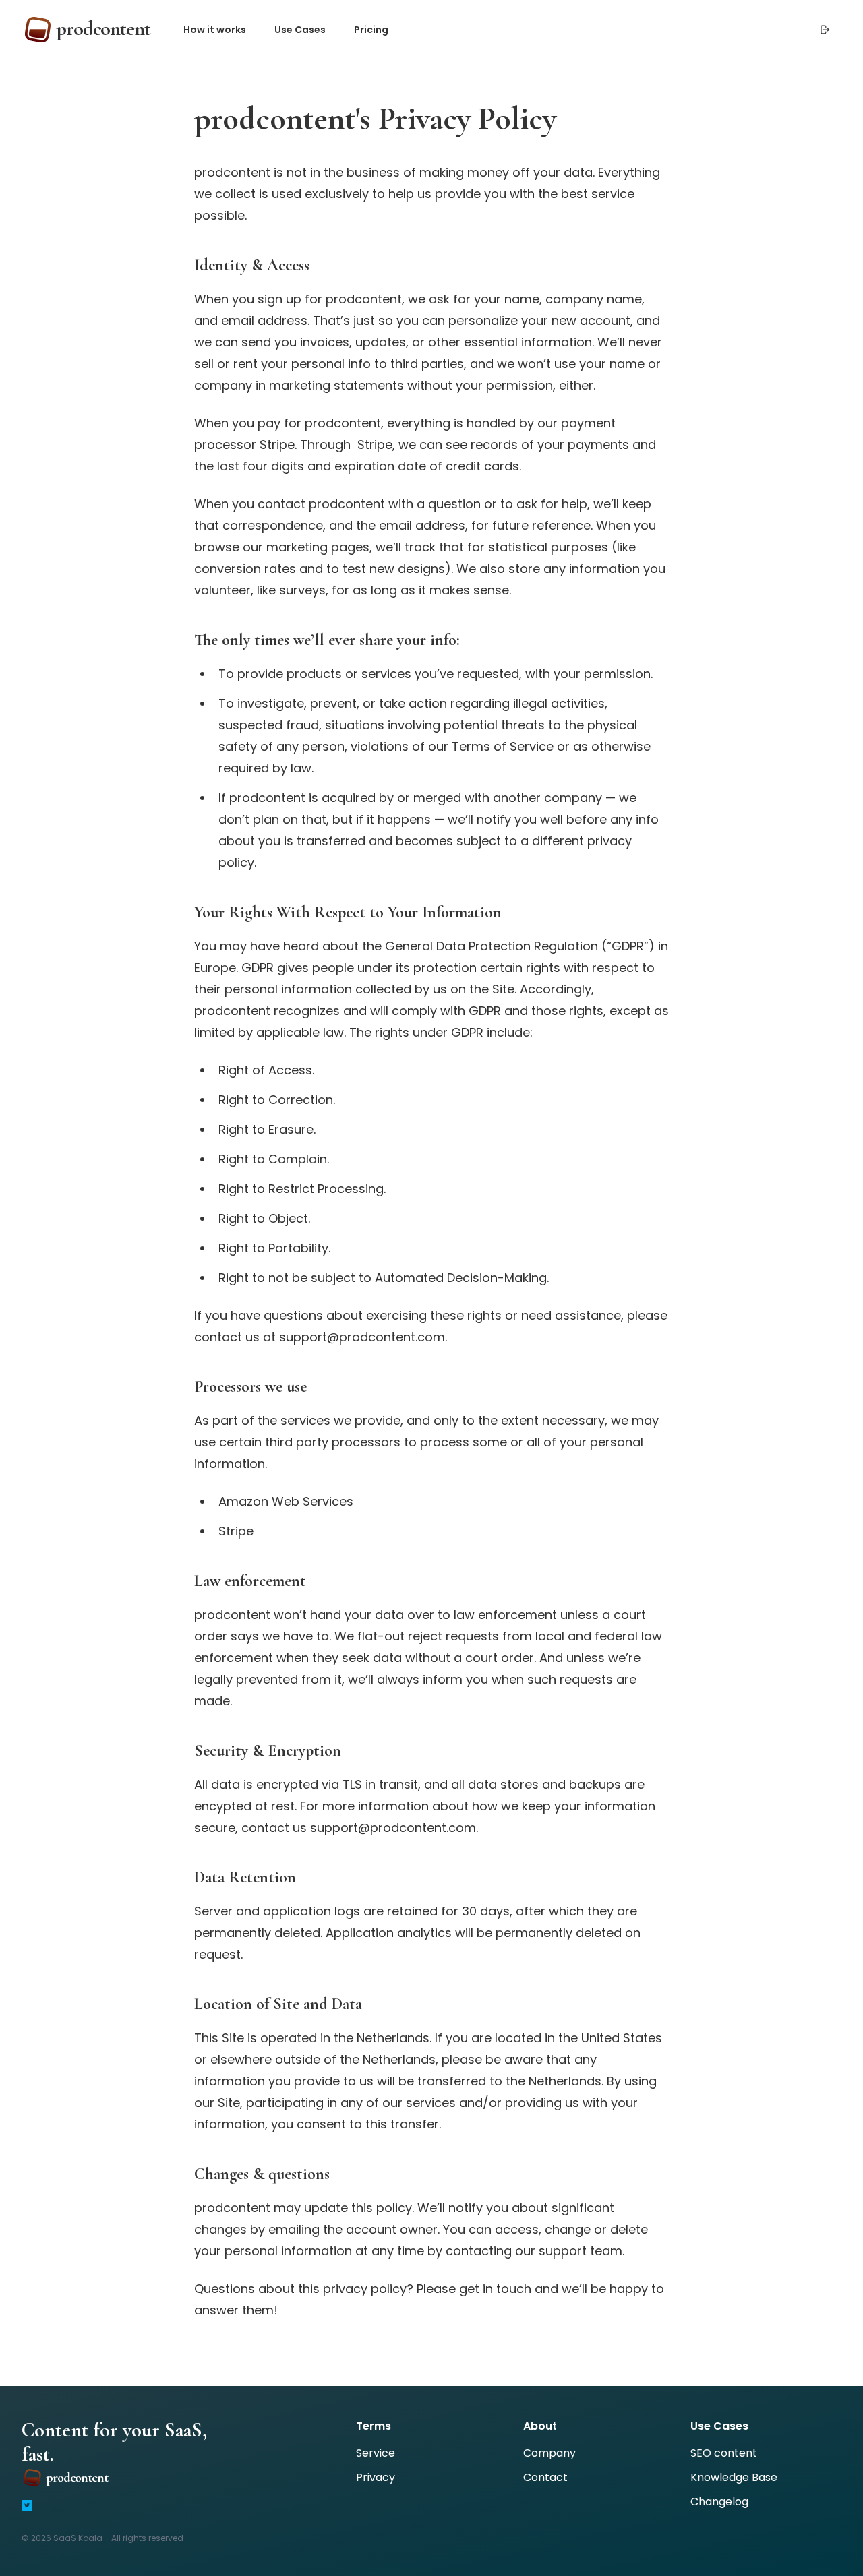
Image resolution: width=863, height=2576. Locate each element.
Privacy (376, 2477)
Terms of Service (503, 746)
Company (549, 2453)
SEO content (724, 2453)
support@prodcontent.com (393, 1828)
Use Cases (300, 30)
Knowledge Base (734, 2477)
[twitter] (27, 2505)
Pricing (371, 30)
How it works (215, 30)
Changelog (719, 2502)
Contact (545, 2477)
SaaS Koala (78, 2538)
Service (376, 2453)
